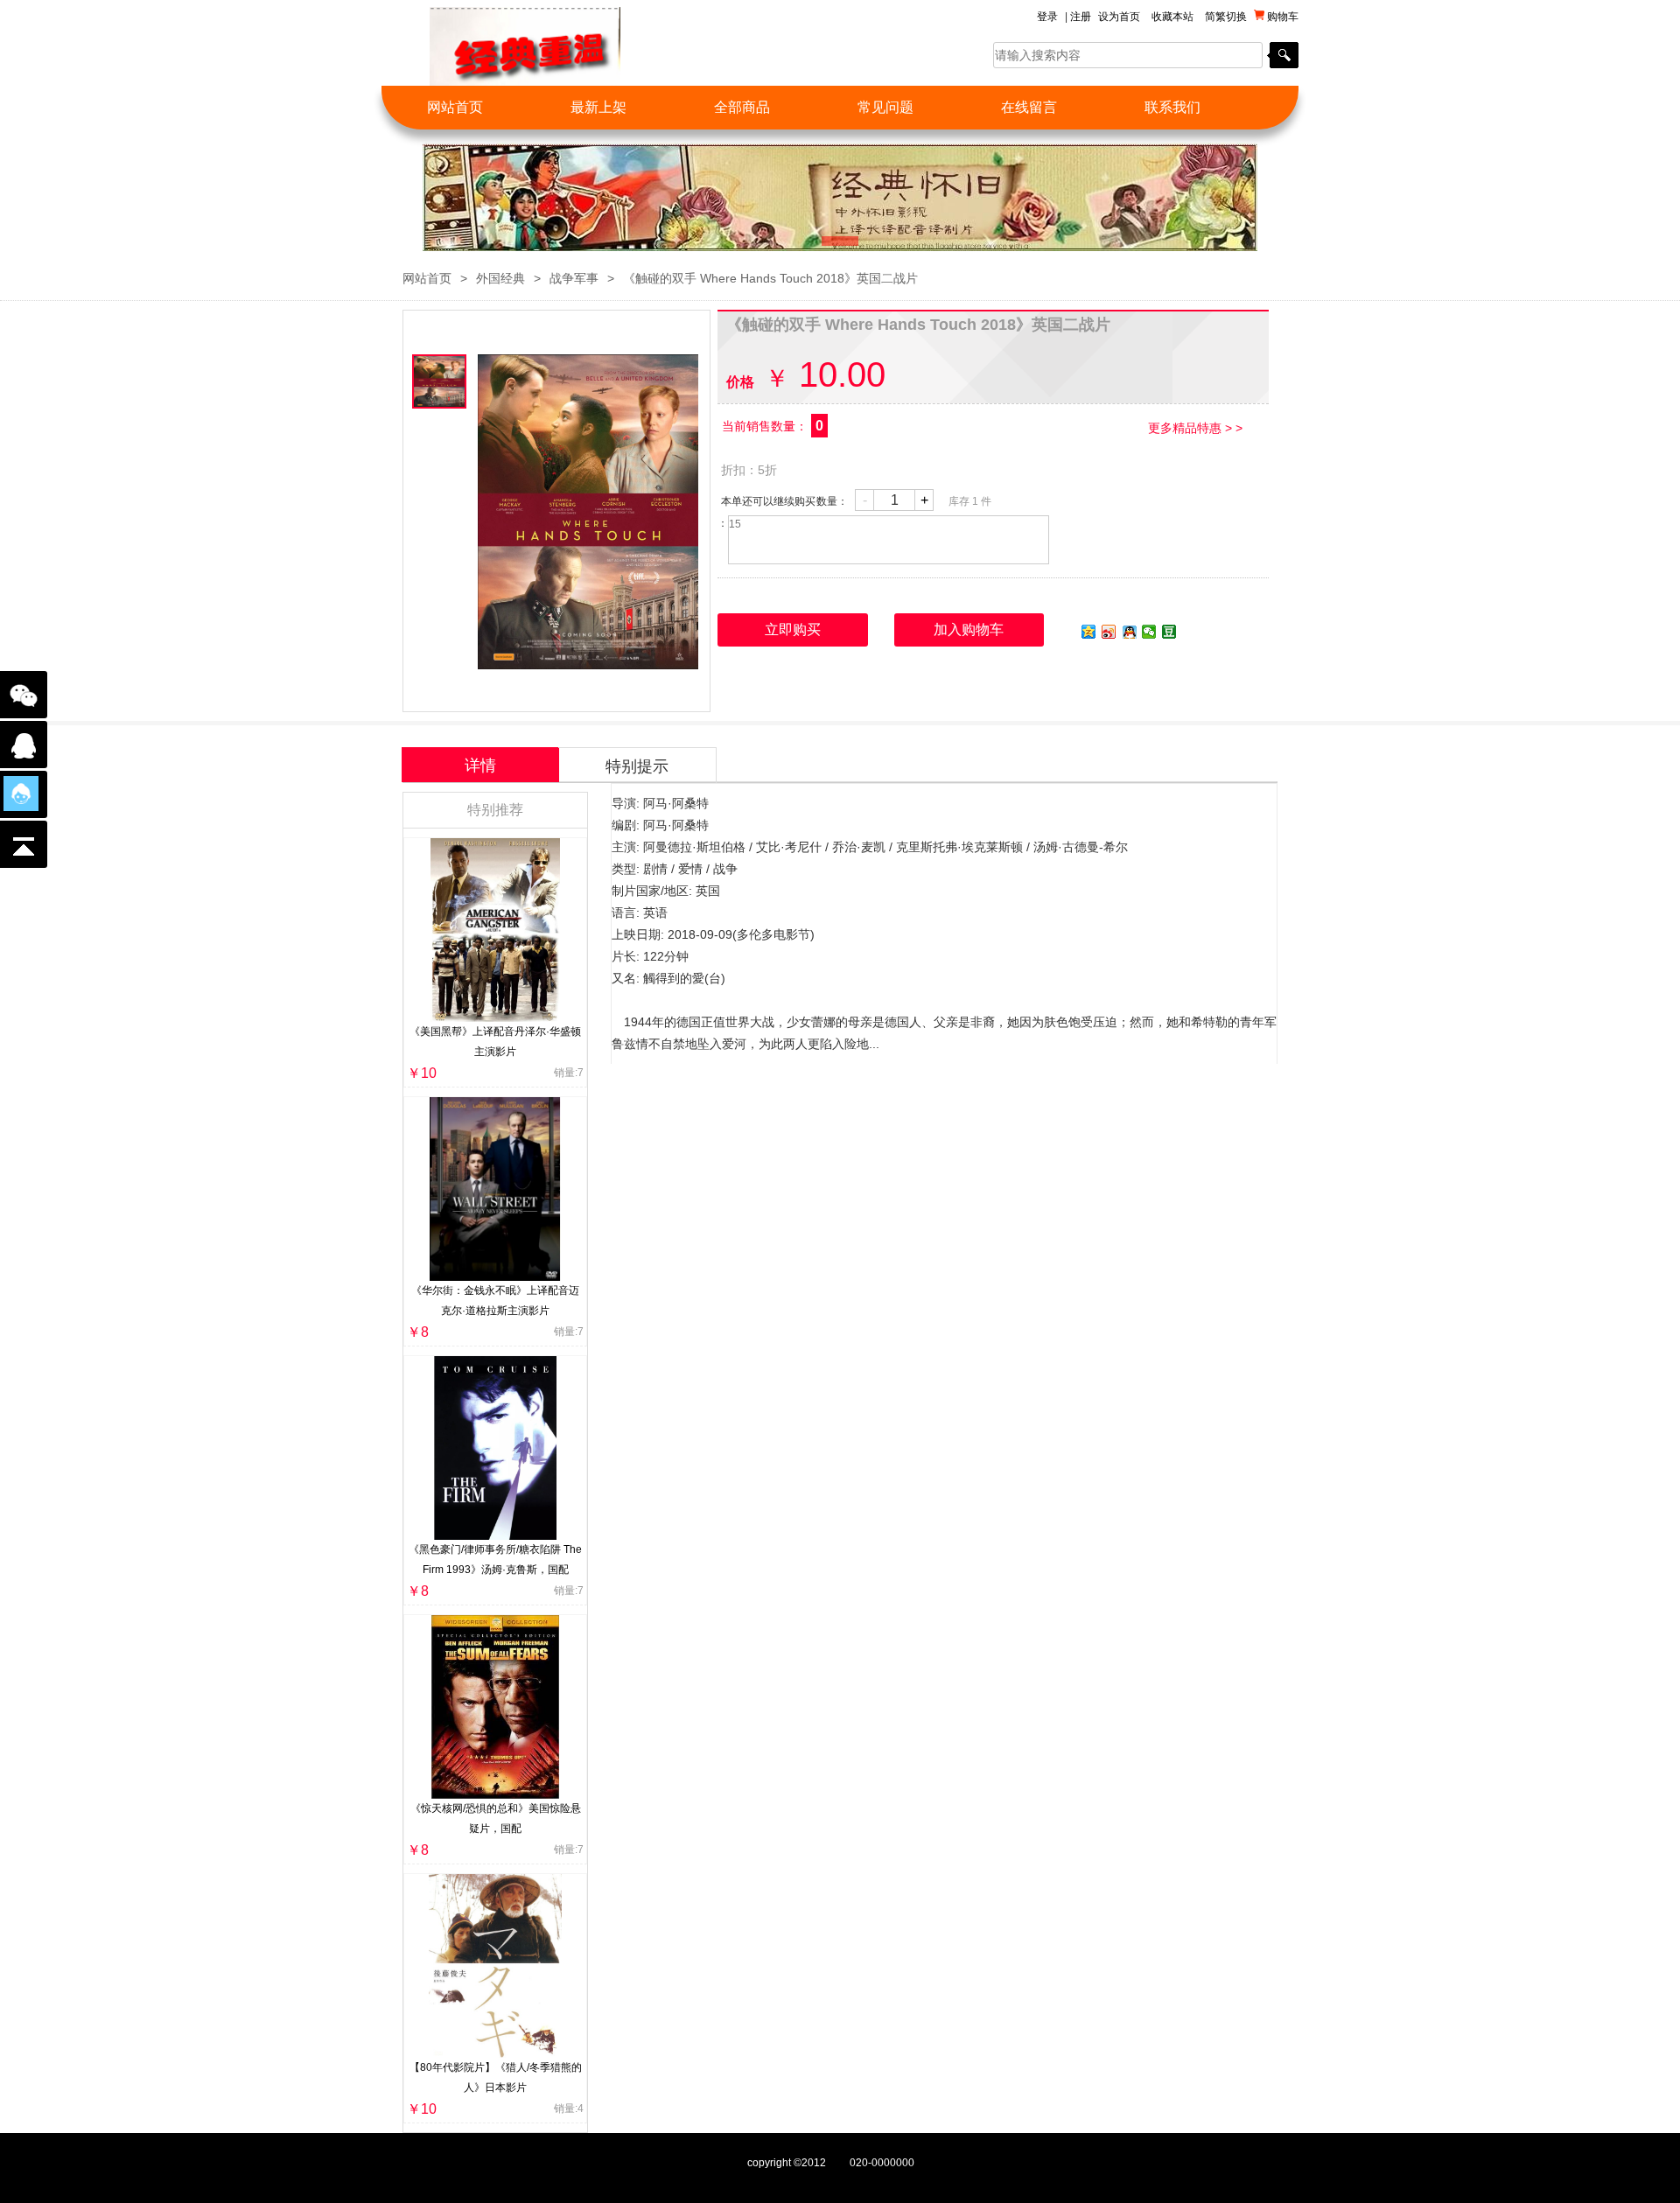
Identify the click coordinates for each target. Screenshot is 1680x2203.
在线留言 (1029, 107)
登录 (1047, 17)
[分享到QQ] (1129, 632)
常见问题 (885, 107)
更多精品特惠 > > (1195, 428)
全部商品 (742, 107)
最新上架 (598, 107)
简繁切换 (1226, 17)
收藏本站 (1172, 17)
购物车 (1281, 17)
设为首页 (1119, 17)
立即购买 (793, 629)
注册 (1081, 17)
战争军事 (574, 278)
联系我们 (1172, 107)
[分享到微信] (1149, 632)
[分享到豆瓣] (1169, 632)
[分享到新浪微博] (1109, 632)
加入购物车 (969, 629)
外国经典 (500, 278)
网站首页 (455, 107)
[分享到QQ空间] (1089, 632)
